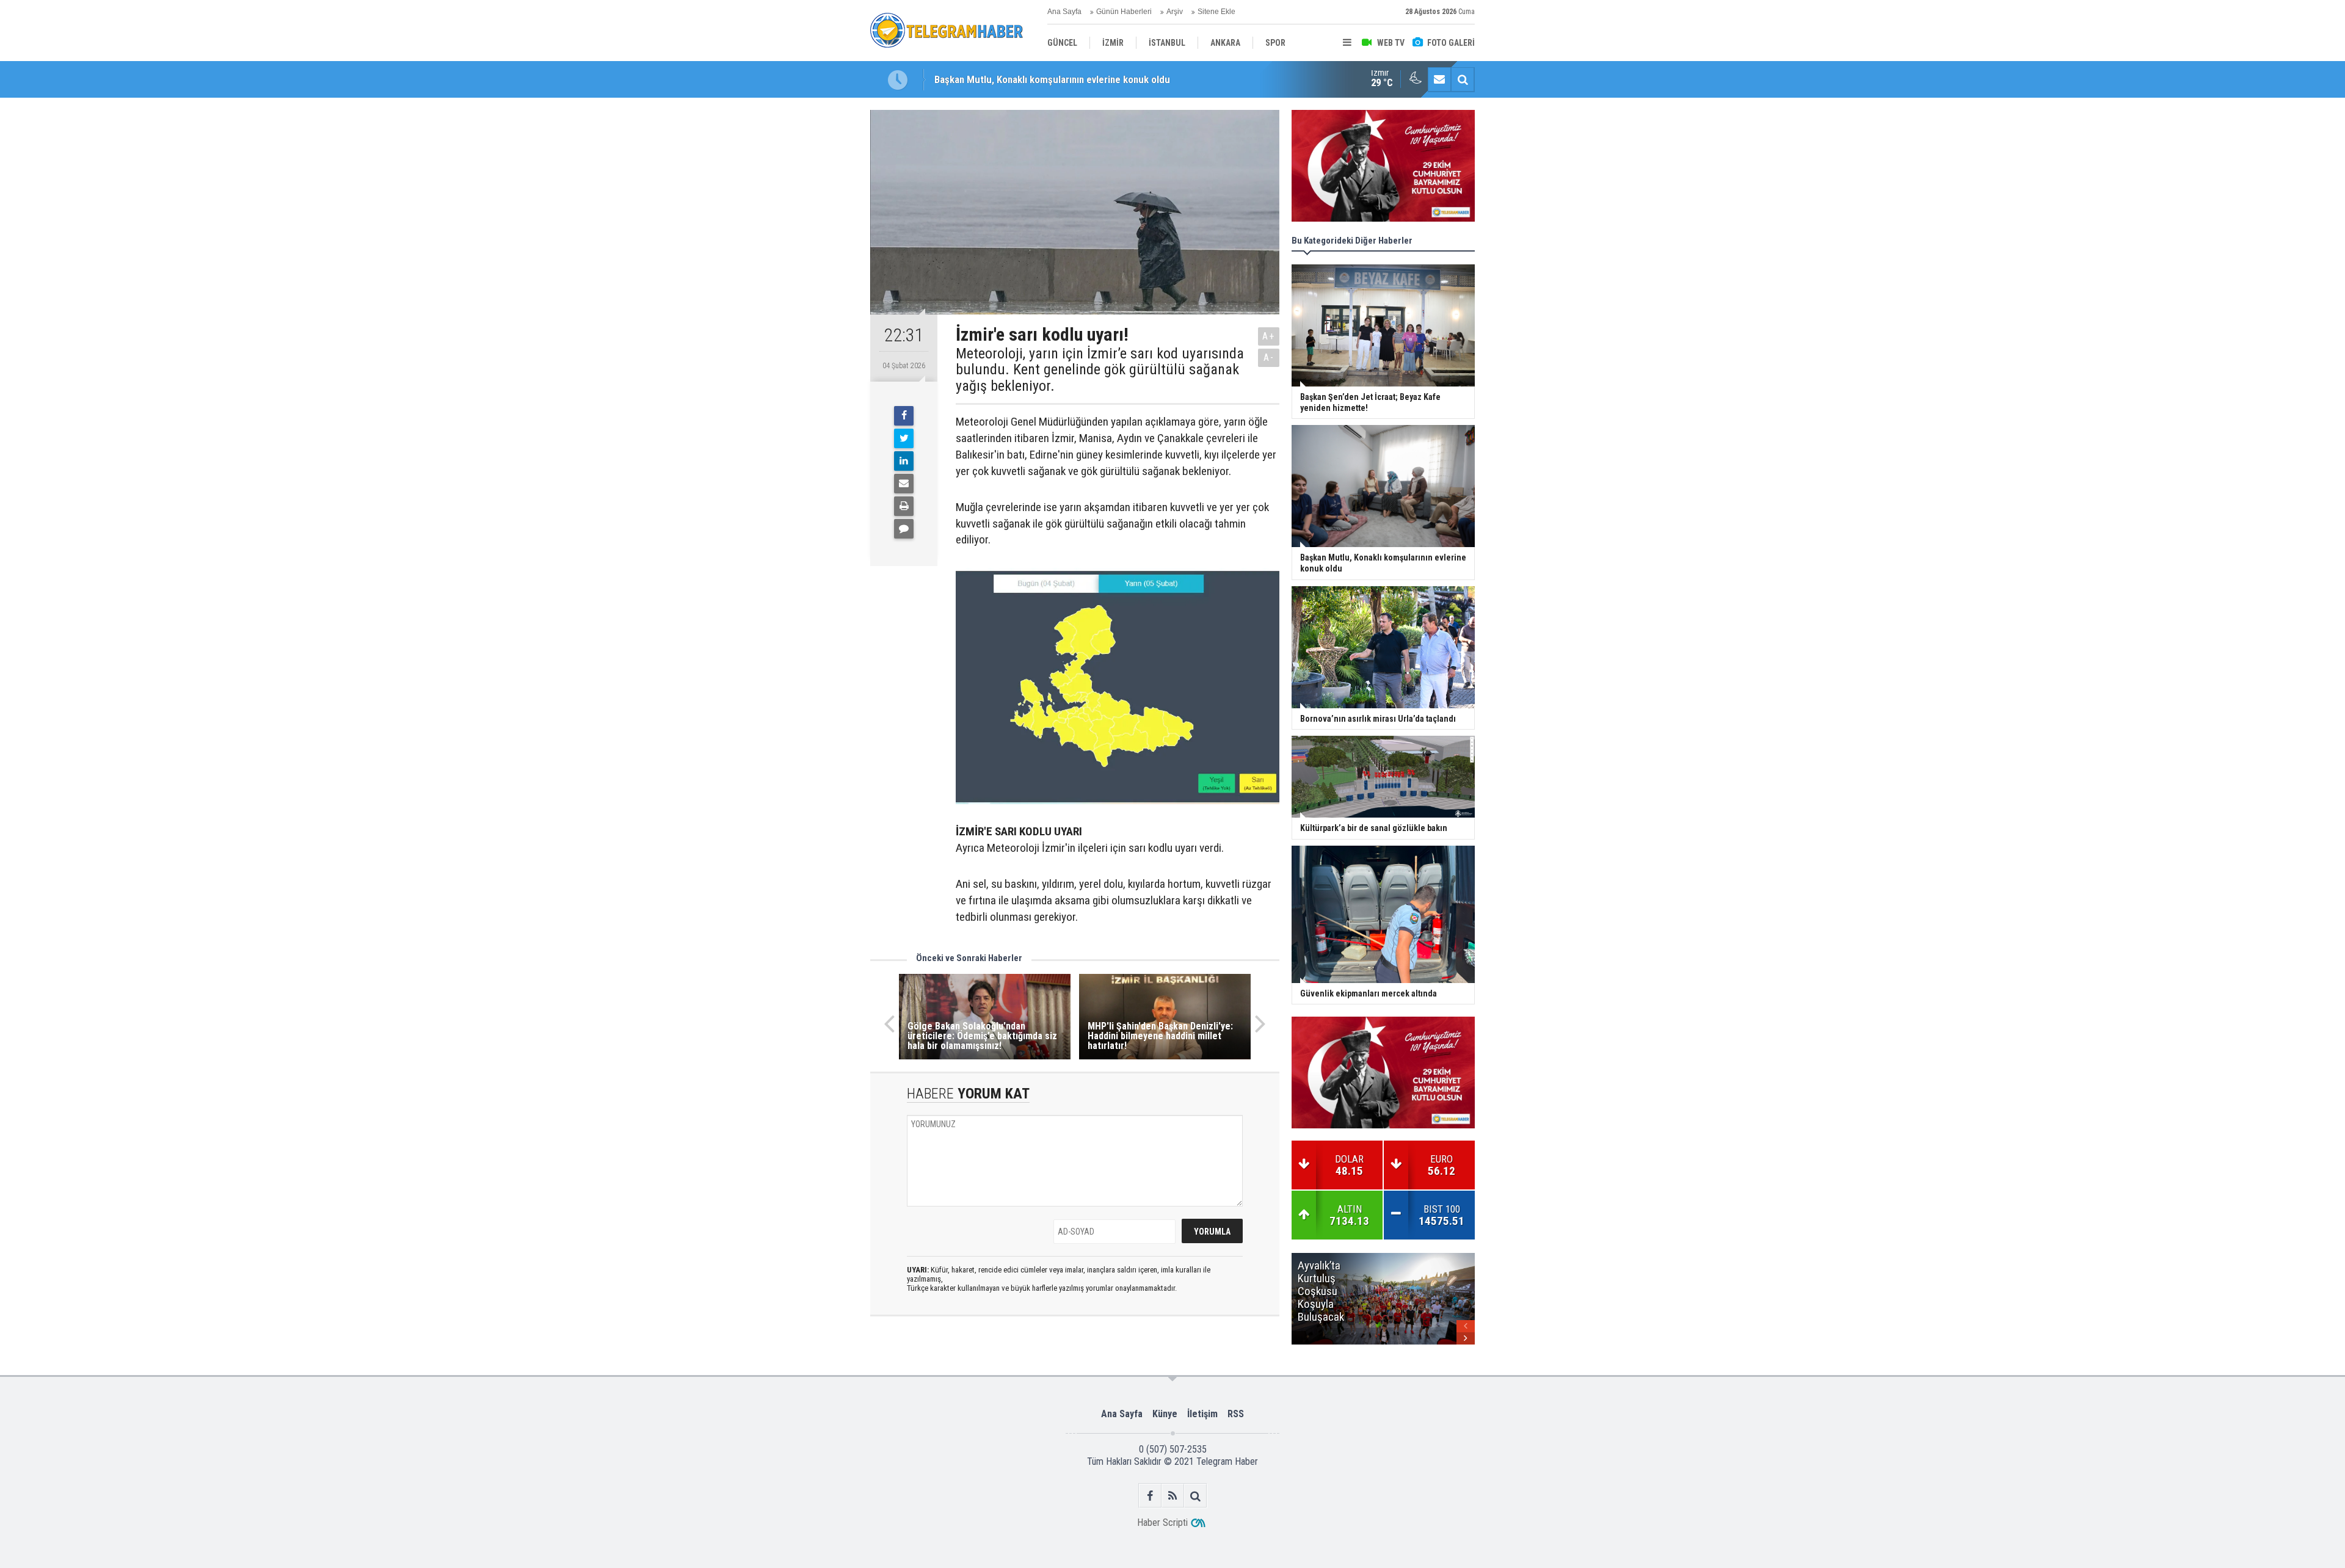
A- (1269, 358)
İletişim (1202, 1414)
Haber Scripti (1162, 1523)
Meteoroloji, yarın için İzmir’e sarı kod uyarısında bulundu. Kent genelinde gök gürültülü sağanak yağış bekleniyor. (1100, 370)
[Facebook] (904, 416)
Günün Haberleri (1124, 12)
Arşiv (1175, 12)
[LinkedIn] (904, 461)
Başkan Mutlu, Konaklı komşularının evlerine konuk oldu (1052, 79)
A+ (1269, 336)
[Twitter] (904, 438)
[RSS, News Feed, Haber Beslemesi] (1173, 1496)
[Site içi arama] (1463, 79)
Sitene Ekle (1216, 12)
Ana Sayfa (1064, 12)
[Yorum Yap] (904, 529)
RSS (1236, 1414)
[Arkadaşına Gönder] (904, 484)
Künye (1165, 1414)
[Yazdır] (904, 506)
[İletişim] (1439, 79)
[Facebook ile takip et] (1150, 1496)
